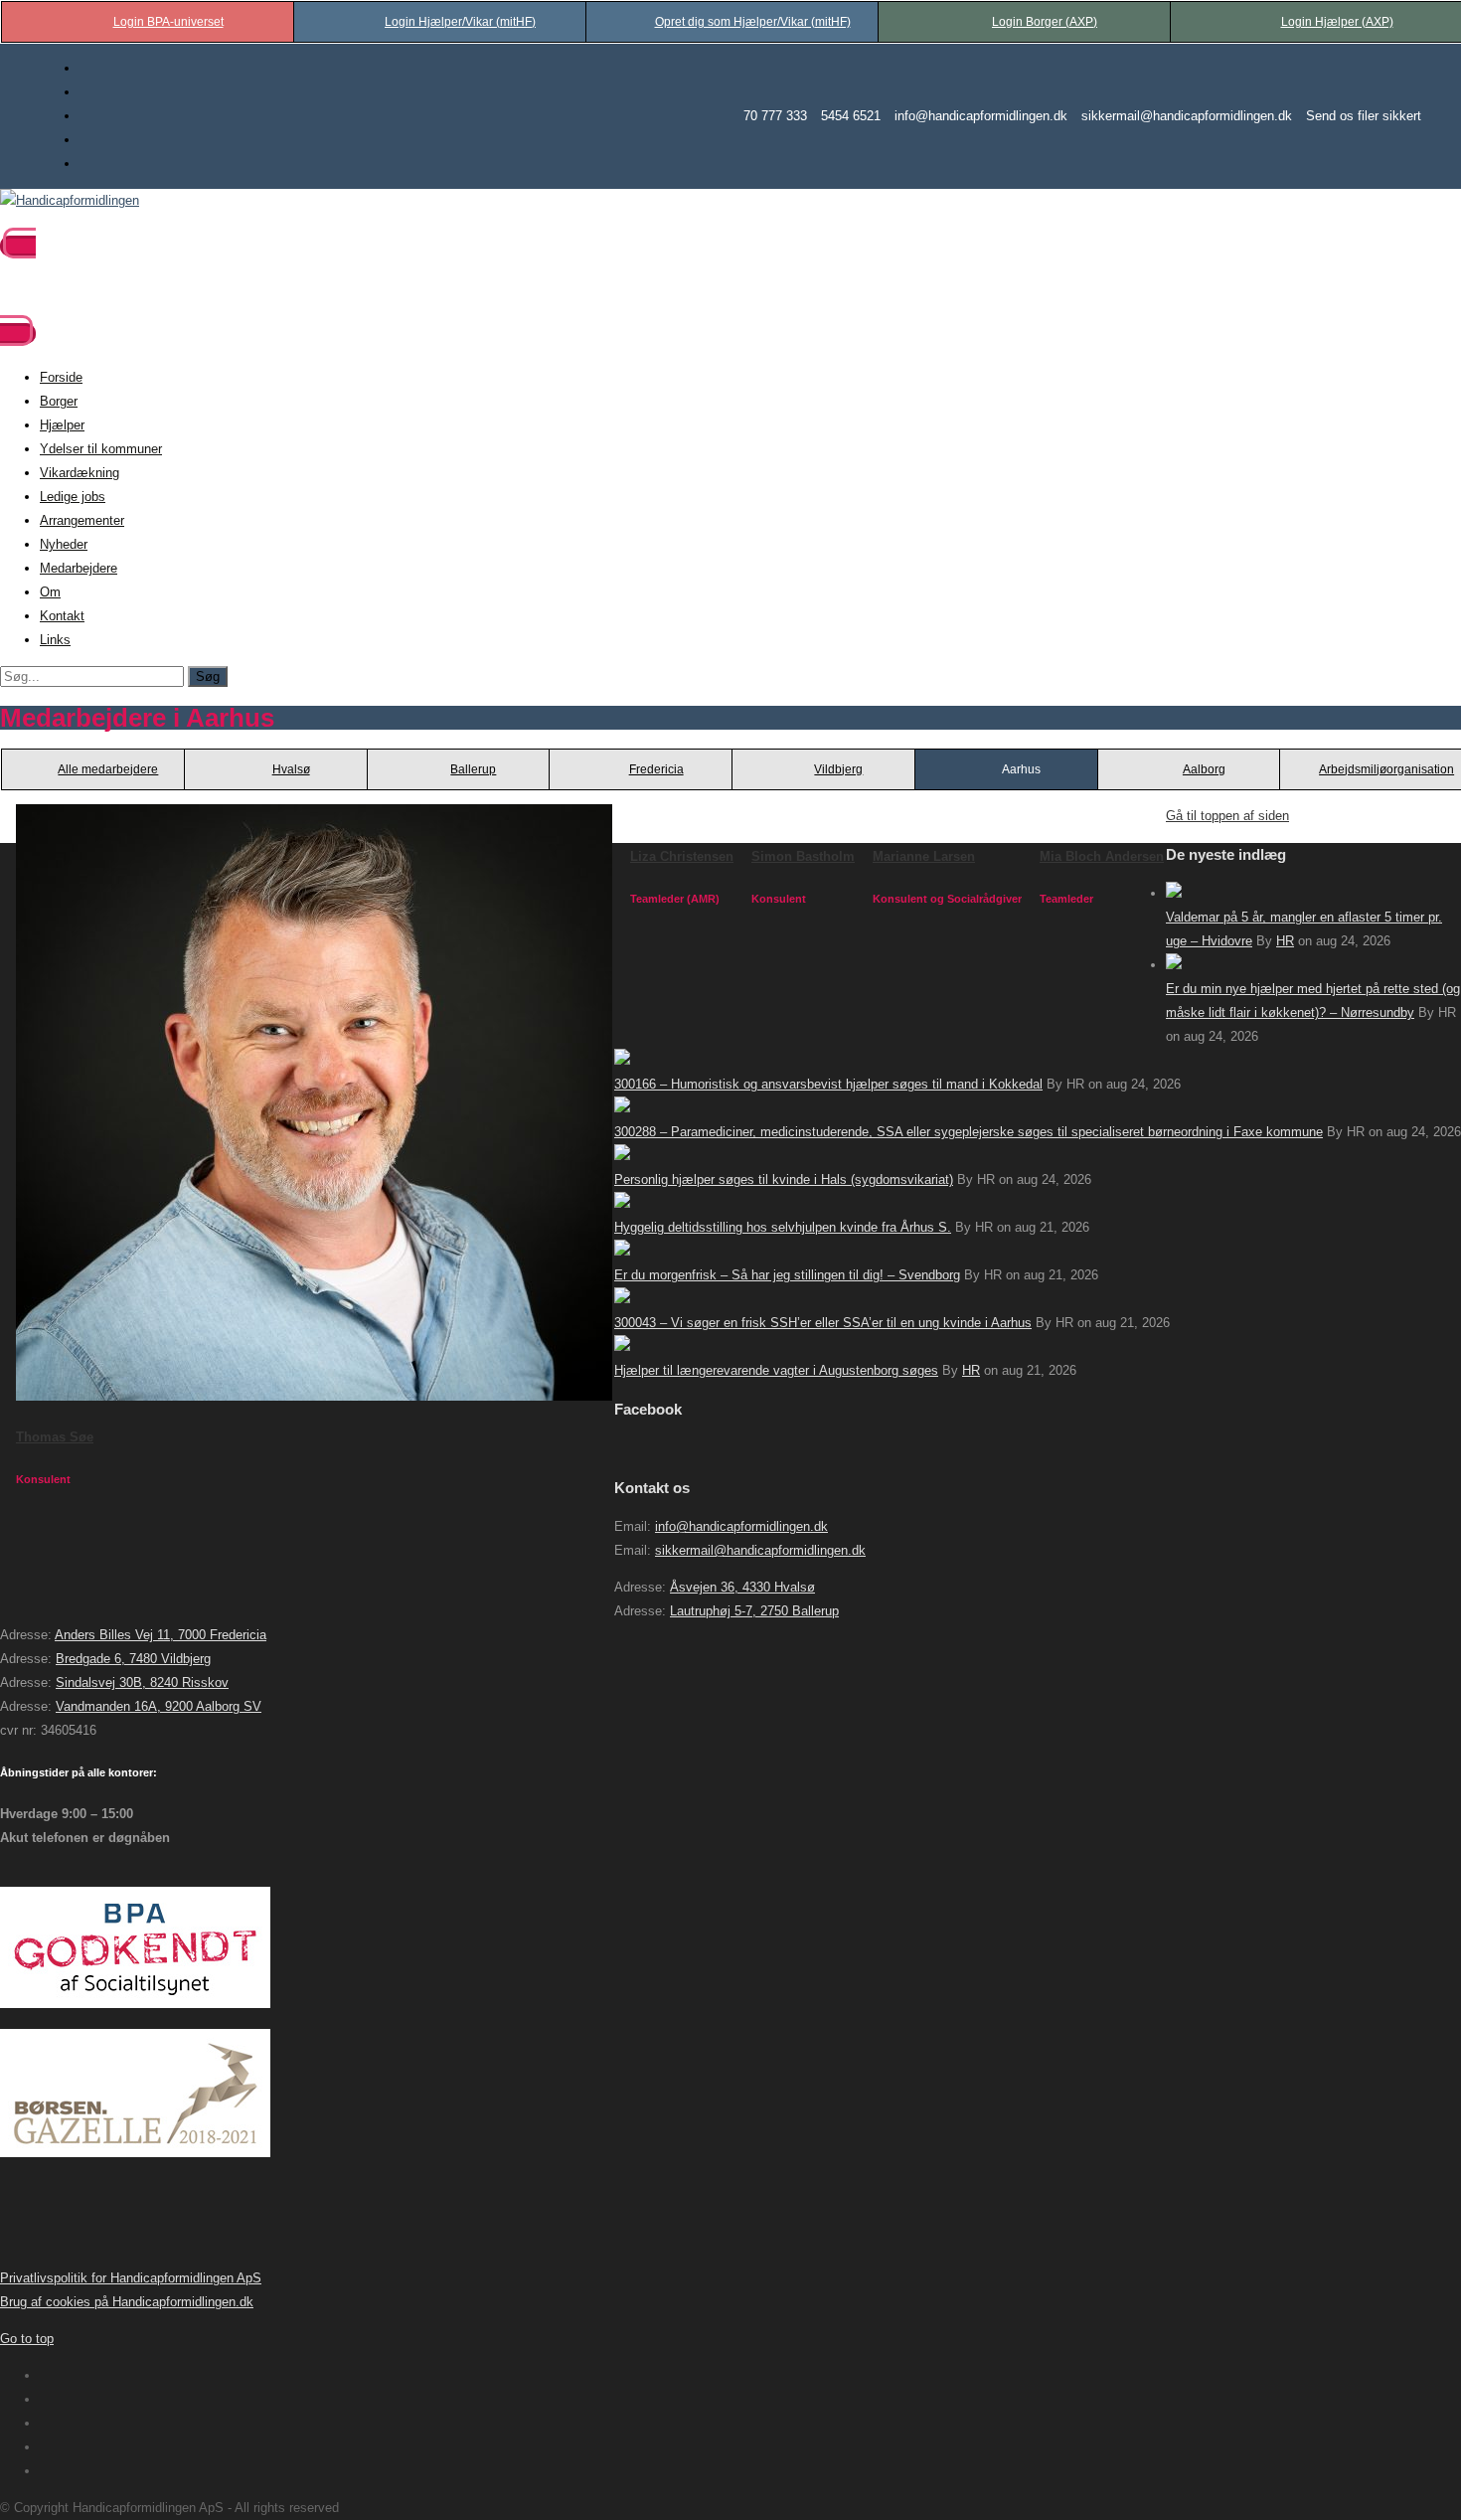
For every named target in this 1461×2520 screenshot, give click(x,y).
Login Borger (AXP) (1045, 22)
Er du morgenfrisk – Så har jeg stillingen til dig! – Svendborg (787, 1275)
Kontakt (62, 616)
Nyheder (64, 544)
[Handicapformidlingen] (70, 200)
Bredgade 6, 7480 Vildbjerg (133, 1659)
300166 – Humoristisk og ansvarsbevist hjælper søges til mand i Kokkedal (828, 1084)
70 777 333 (775, 116)
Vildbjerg (838, 769)
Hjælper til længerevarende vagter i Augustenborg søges (776, 1370)
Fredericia (656, 769)
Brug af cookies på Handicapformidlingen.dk (127, 2302)
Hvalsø (291, 769)
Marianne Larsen (924, 856)
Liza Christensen (682, 856)
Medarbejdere (79, 568)
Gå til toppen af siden (1227, 816)
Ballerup (473, 769)
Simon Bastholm (803, 856)
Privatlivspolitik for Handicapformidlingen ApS (131, 2278)
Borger (59, 401)
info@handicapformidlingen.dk (981, 116)
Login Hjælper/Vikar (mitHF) (460, 22)
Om (50, 592)
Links (55, 640)
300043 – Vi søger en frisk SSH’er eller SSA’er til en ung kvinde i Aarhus (823, 1323)
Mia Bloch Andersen (1102, 856)
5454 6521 (851, 116)
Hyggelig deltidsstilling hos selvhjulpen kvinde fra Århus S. (783, 1227)
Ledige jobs (73, 497)
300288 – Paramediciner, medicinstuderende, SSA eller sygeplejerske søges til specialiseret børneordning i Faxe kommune (969, 1132)
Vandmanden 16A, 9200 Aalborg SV (159, 1706)
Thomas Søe (55, 1437)
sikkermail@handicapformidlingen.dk (1187, 116)
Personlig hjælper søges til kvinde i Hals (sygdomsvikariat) (784, 1179)
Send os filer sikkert (1364, 116)
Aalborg (1204, 769)
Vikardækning (80, 473)
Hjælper (62, 425)
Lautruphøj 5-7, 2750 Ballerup (754, 1611)
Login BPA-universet (168, 22)
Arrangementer (82, 520)
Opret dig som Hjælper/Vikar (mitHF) (753, 22)
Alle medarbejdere (108, 769)
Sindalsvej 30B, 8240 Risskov (142, 1682)
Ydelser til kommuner (101, 449)
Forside (61, 377)
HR (1285, 941)
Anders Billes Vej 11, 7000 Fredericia (161, 1635)
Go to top (27, 2339)
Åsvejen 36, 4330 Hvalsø (742, 1587)
